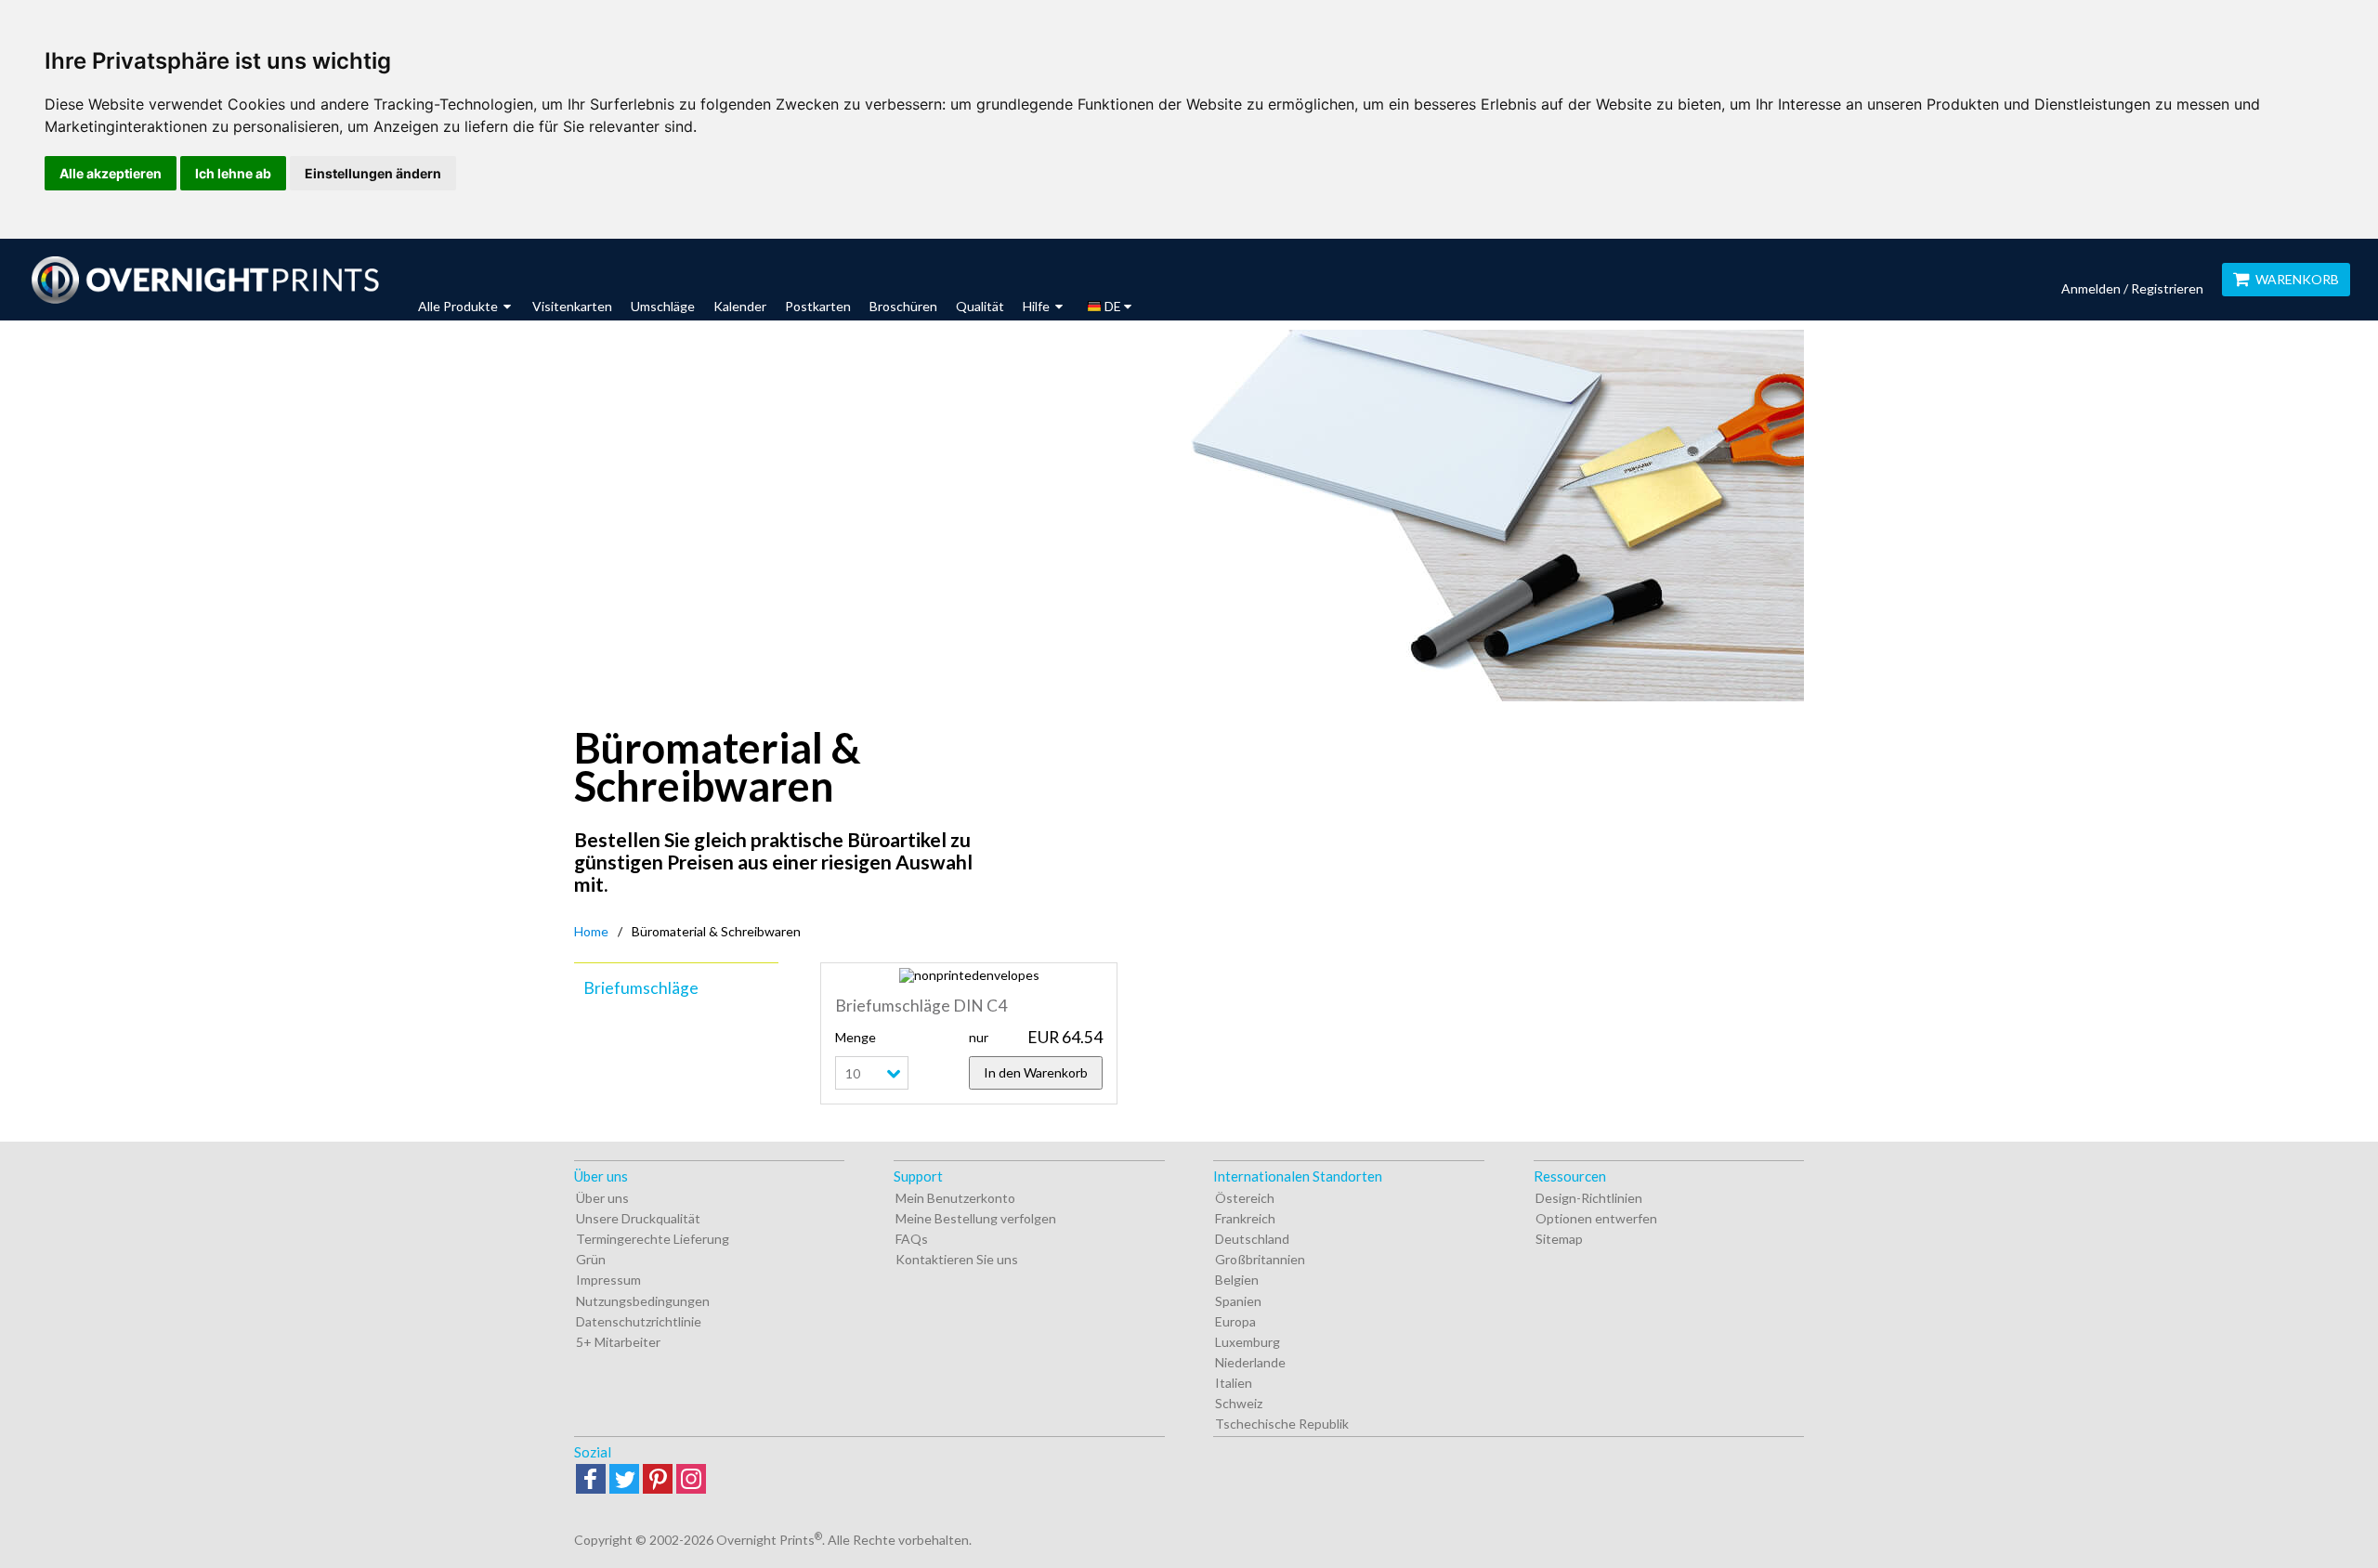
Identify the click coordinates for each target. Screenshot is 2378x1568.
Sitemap (1559, 1239)
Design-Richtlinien (1589, 1198)
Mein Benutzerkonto (955, 1198)
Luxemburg (1248, 1342)
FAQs (912, 1239)
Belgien (1237, 1280)
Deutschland (1252, 1239)
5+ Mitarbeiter (618, 1342)
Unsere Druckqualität (638, 1218)
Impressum (608, 1280)
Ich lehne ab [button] (233, 173)
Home (591, 931)
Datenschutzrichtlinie (639, 1321)
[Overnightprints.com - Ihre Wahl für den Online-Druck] (204, 280)
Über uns (602, 1198)
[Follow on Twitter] (624, 1480)
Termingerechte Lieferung (653, 1239)
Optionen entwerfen (1596, 1218)
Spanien (1238, 1301)
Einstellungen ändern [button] (373, 173)
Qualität (980, 306)
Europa (1235, 1321)
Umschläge (663, 306)
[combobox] (902, 1073)
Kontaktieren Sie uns (957, 1259)
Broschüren (903, 306)
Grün (591, 1259)
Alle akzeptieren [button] (111, 173)
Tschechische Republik (1282, 1424)
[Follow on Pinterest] (658, 1480)
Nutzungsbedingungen (643, 1301)
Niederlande (1250, 1362)
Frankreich (1245, 1218)
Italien (1234, 1383)
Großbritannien (1260, 1259)
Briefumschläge (641, 988)
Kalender (740, 306)
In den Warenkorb (1036, 1072)
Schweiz (1239, 1403)
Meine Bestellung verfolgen (976, 1218)
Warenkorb (2297, 279)
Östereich (1245, 1198)
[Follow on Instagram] (691, 1480)
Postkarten (818, 306)
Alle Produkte (459, 306)
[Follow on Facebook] (591, 1480)
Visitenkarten (572, 306)
